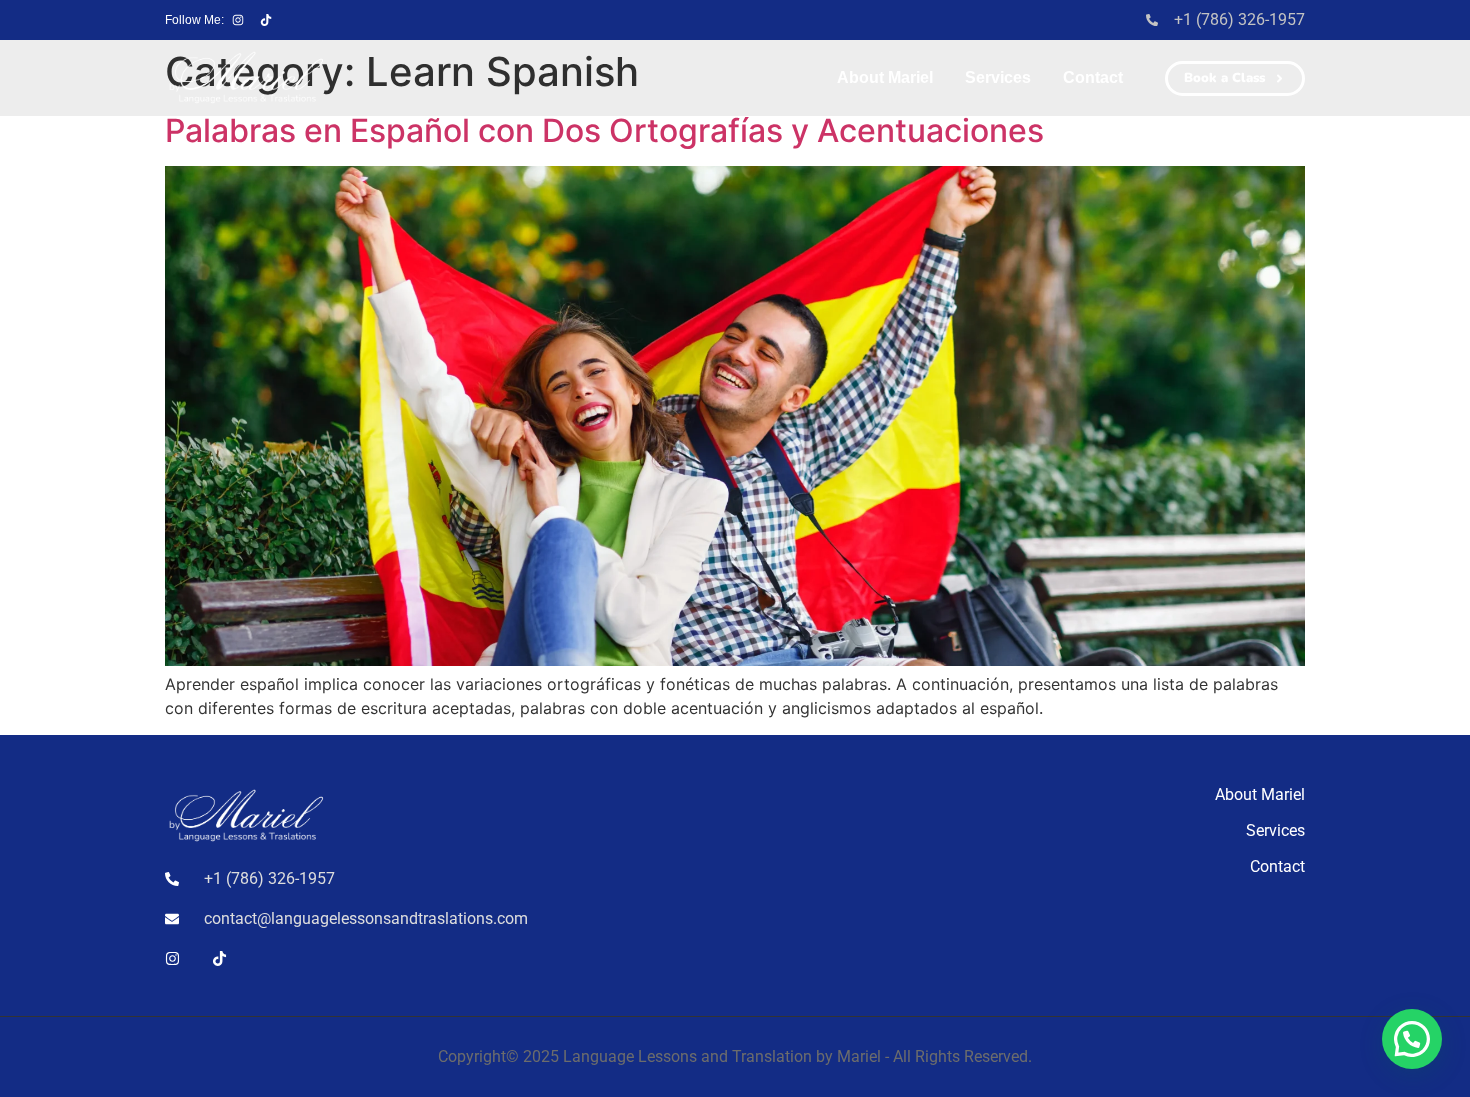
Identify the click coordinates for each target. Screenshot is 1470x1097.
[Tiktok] (266, 20)
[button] (1412, 1039)
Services (998, 77)
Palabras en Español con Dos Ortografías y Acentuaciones (604, 130)
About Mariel (885, 77)
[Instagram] (238, 20)
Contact (1093, 77)
